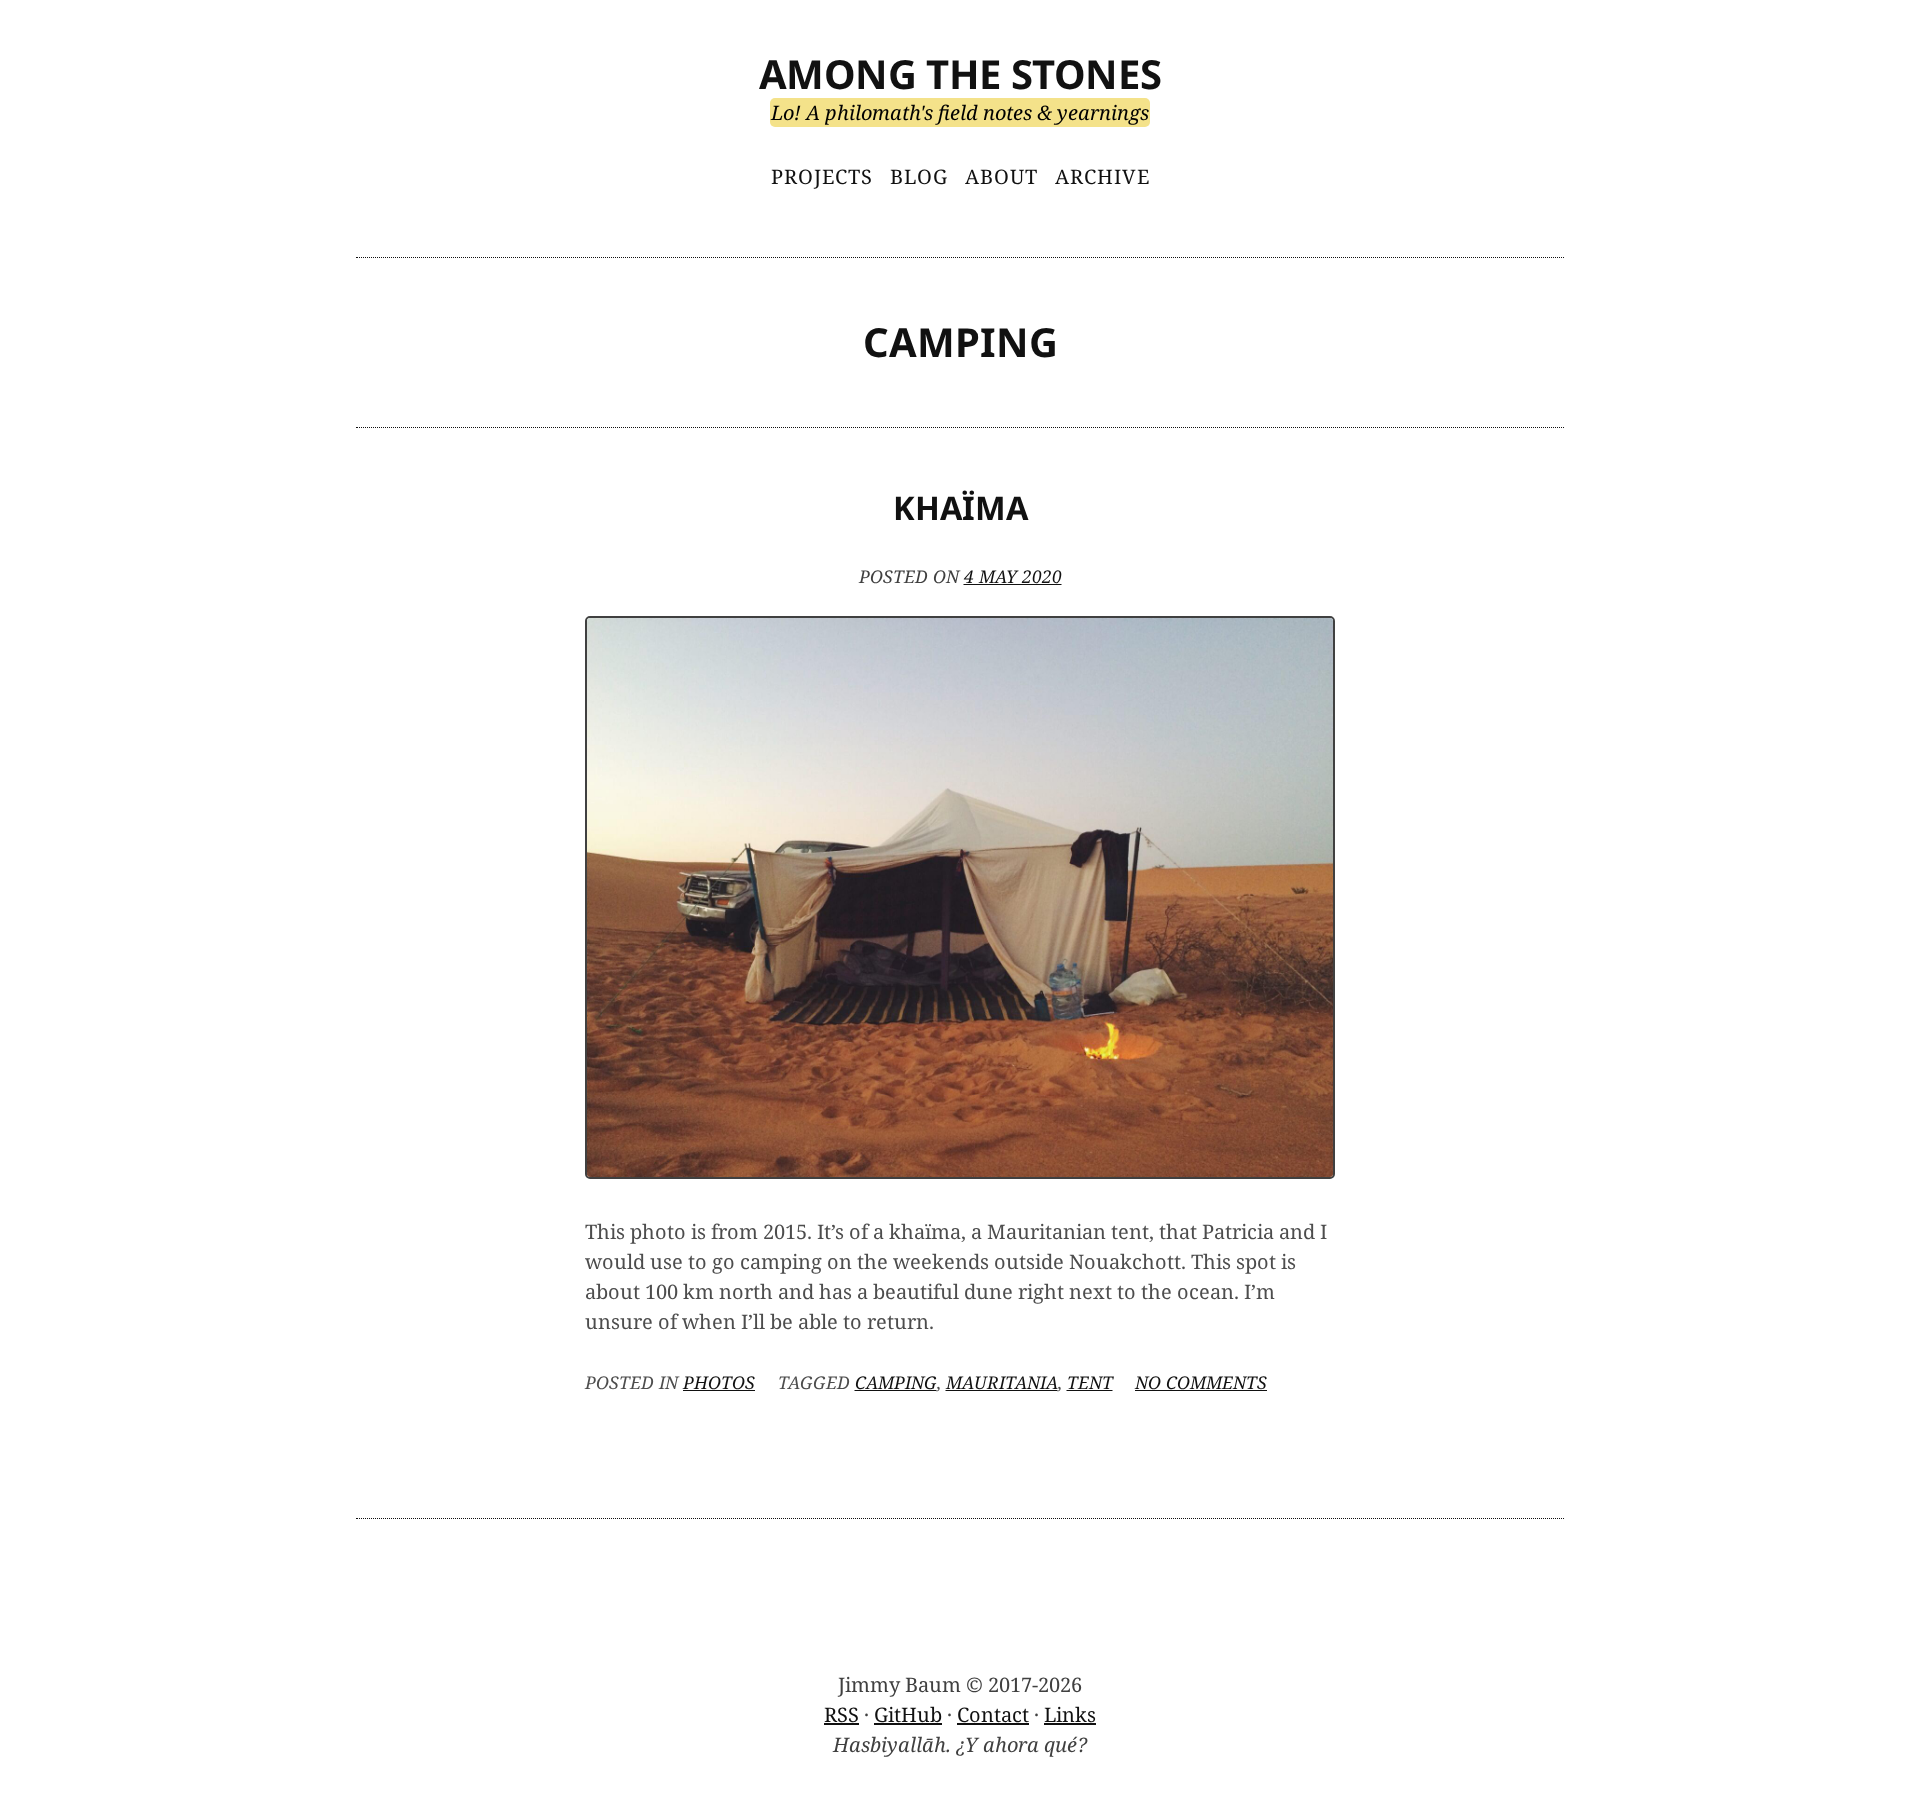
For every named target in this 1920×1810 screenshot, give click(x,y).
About (1001, 176)
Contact (993, 1714)
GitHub (908, 1714)
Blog (919, 176)
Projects (822, 176)
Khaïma (960, 507)
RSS (841, 1714)
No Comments (1201, 1382)
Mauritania (1002, 1382)
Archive (1102, 176)
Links (1070, 1714)
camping (896, 1382)
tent (1090, 1382)
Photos (719, 1382)
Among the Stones (960, 73)
